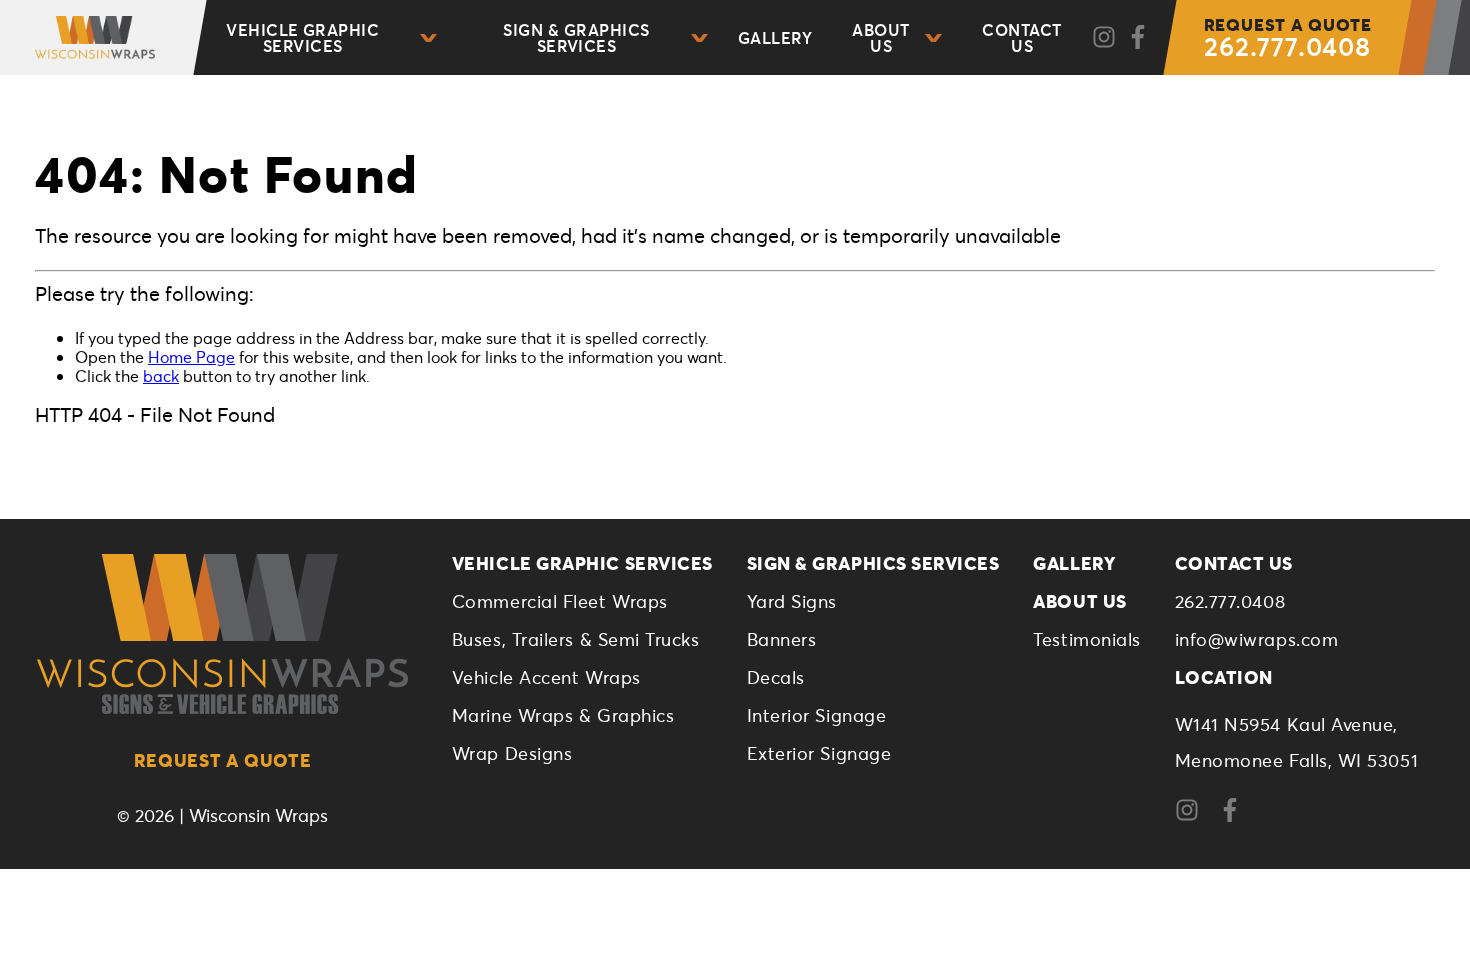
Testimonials (1086, 639)
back (161, 375)
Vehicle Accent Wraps (546, 677)
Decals (776, 677)
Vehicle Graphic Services (302, 37)
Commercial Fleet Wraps (560, 601)
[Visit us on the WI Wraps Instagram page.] (1194, 815)
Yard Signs (792, 601)
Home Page (191, 356)
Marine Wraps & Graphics (563, 715)
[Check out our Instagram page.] (1104, 38)
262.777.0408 (1288, 38)
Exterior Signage (819, 753)
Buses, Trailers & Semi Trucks (576, 639)
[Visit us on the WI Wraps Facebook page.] (1237, 815)
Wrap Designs (512, 753)
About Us (880, 37)
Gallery (775, 37)
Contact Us (1021, 37)
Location (1224, 677)
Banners (782, 639)
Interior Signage (817, 715)
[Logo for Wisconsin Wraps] (87, 37)
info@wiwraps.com (1257, 639)
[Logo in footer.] (222, 634)
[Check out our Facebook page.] (1138, 38)
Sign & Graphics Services (576, 37)
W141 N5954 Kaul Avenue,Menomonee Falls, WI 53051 (1297, 742)
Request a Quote (223, 760)
